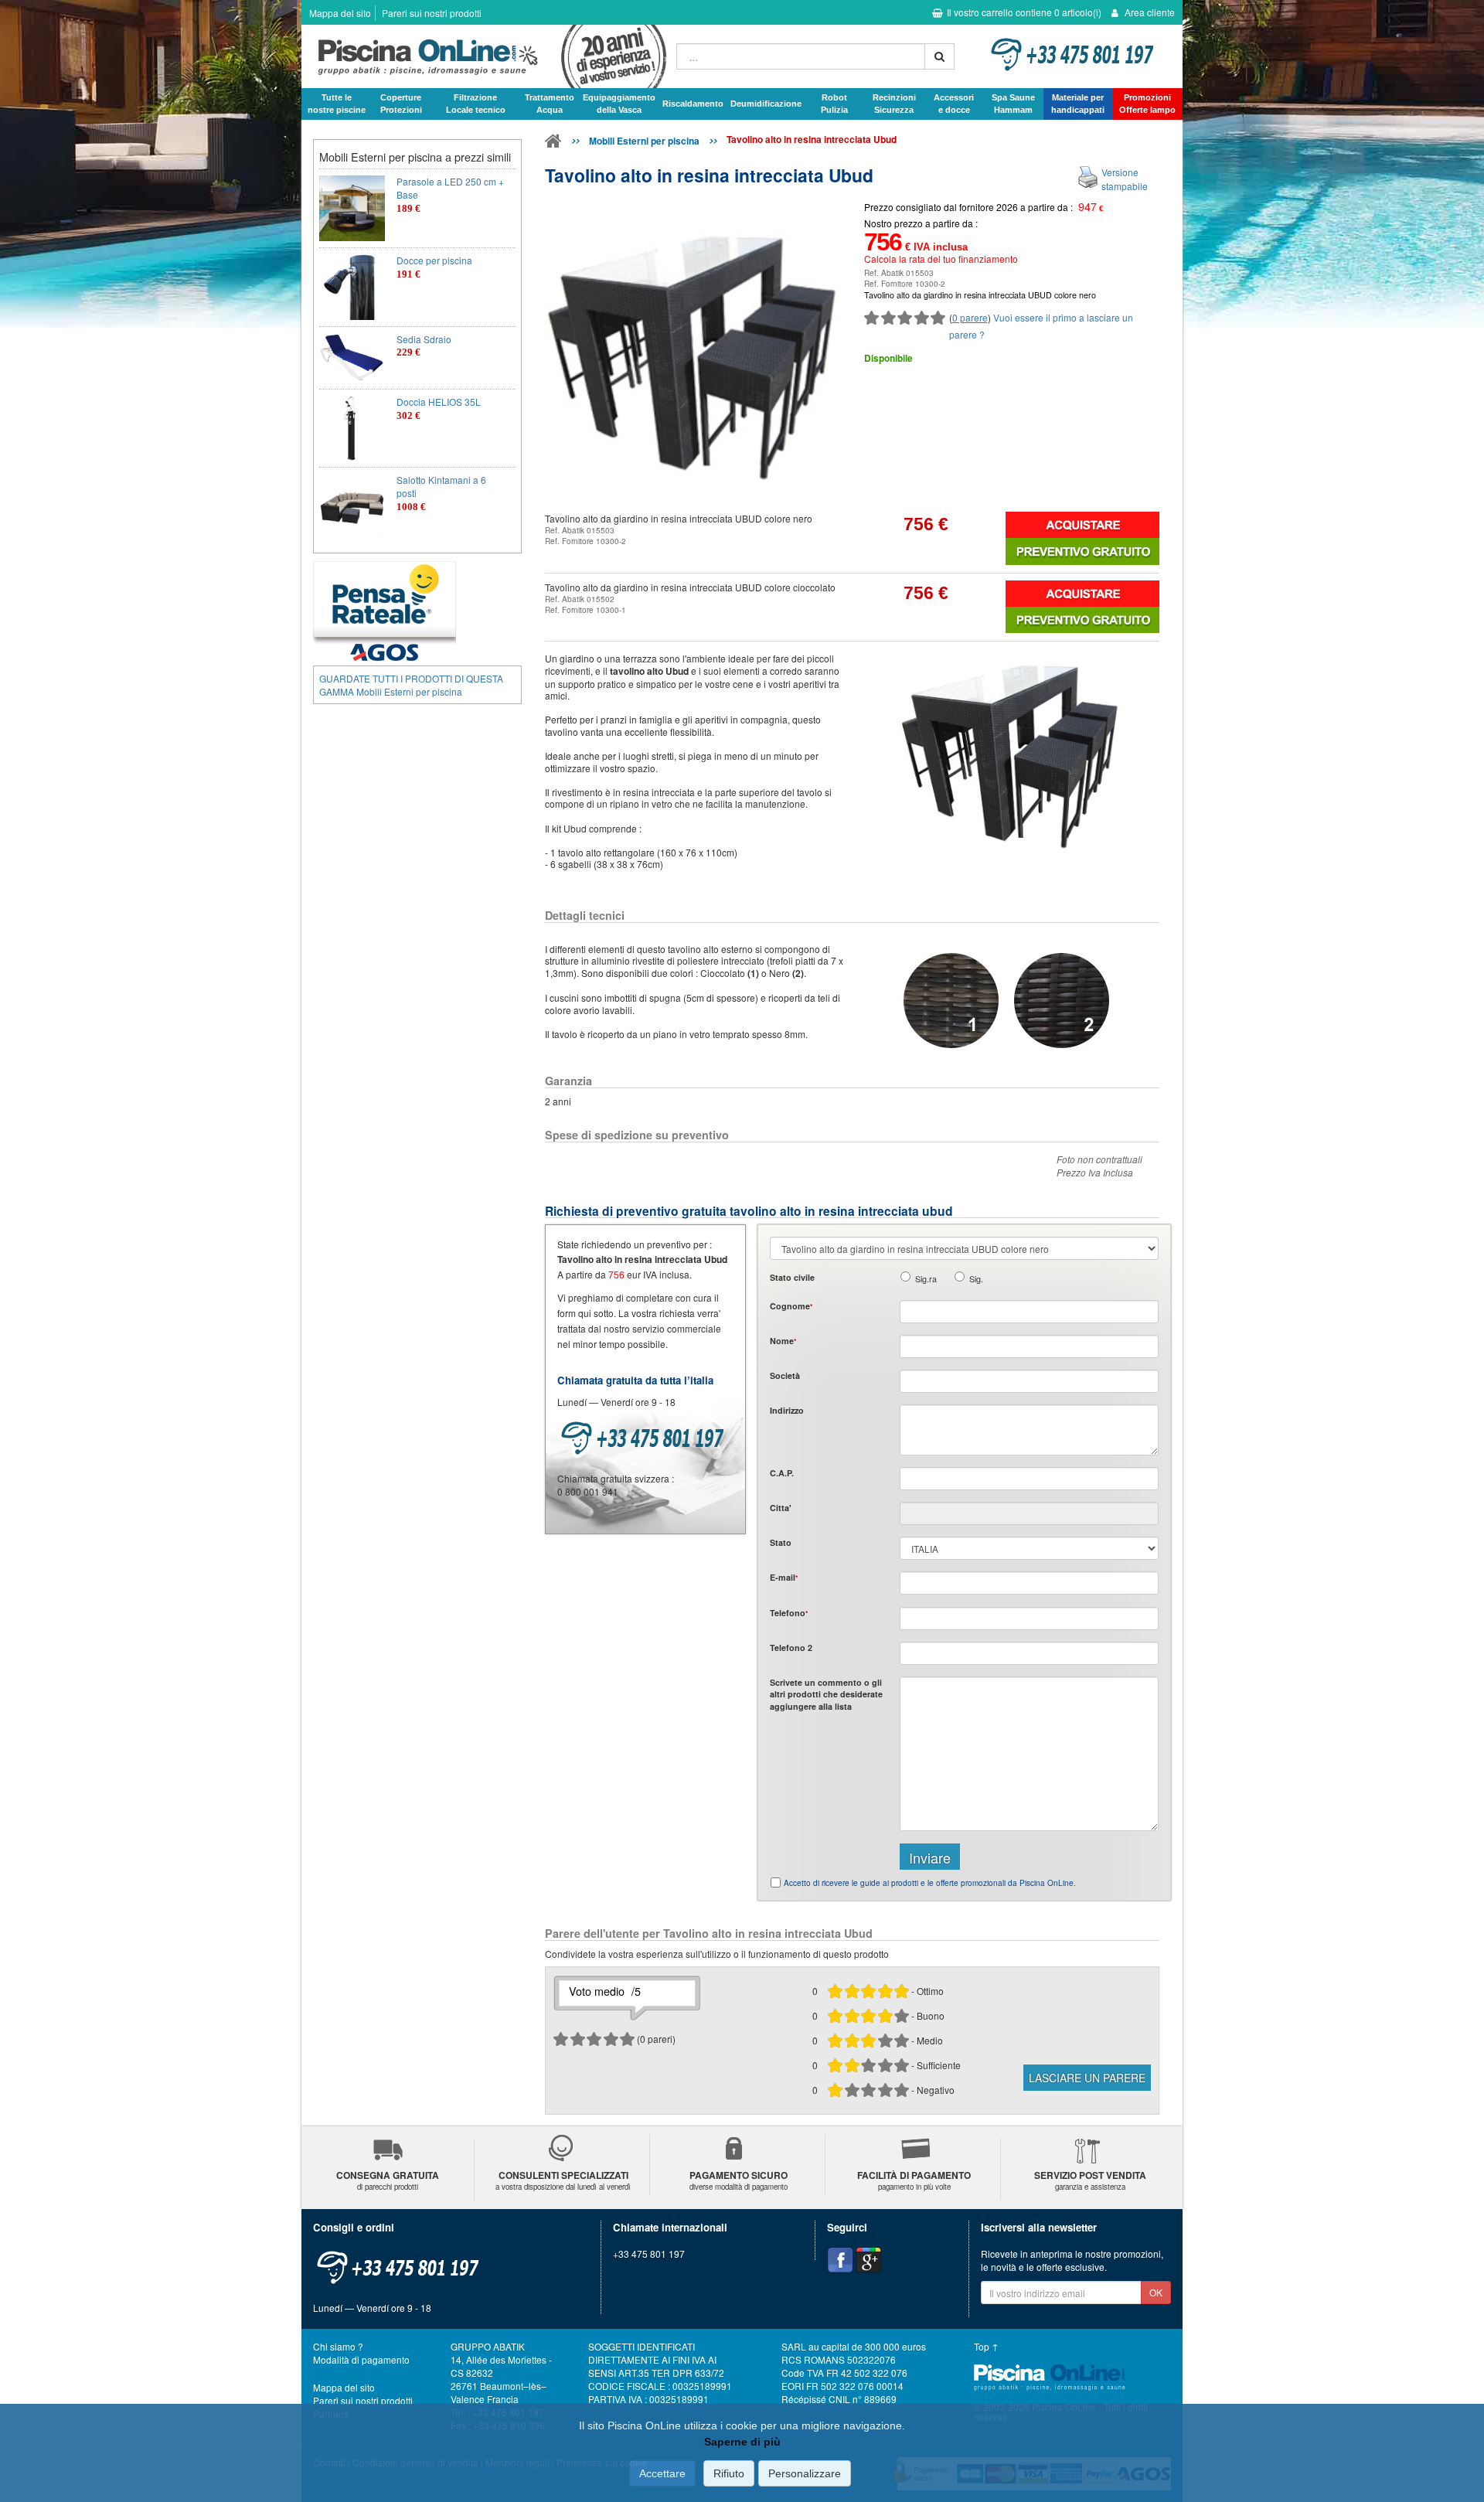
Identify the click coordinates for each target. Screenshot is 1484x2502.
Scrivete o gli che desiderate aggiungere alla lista (826, 1694)
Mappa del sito (340, 13)
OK (1156, 2292)
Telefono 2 (791, 1648)
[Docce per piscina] (352, 287)
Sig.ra (926, 1279)
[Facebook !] (840, 2260)
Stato (781, 1542)
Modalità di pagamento (361, 2359)
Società (785, 1375)
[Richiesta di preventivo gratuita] (1082, 551)
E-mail (784, 1577)
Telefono (789, 1613)
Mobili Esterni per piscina (644, 141)
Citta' (781, 1508)
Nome (783, 1341)
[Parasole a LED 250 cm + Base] (352, 208)
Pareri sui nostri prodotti (432, 13)
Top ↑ (986, 2346)
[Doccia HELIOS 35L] (352, 429)
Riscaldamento (693, 104)
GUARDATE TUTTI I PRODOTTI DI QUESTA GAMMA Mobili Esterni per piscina (411, 685)
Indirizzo (787, 1410)
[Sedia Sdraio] (352, 358)
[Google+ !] (869, 2260)
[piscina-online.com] (485, 56)
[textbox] (1029, 1479)
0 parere (970, 317)
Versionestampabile (1125, 179)
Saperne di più (742, 2442)
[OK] (939, 56)
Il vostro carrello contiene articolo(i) (1024, 12)
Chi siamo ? (338, 2346)
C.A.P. (782, 1473)
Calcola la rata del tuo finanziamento (941, 259)
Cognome (791, 1306)
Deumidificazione (766, 104)
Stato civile (792, 1277)
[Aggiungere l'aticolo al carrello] (1082, 525)
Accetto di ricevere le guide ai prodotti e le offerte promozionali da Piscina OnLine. (930, 1883)
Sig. (976, 1279)
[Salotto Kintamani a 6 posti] (352, 507)
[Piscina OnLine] (553, 144)
